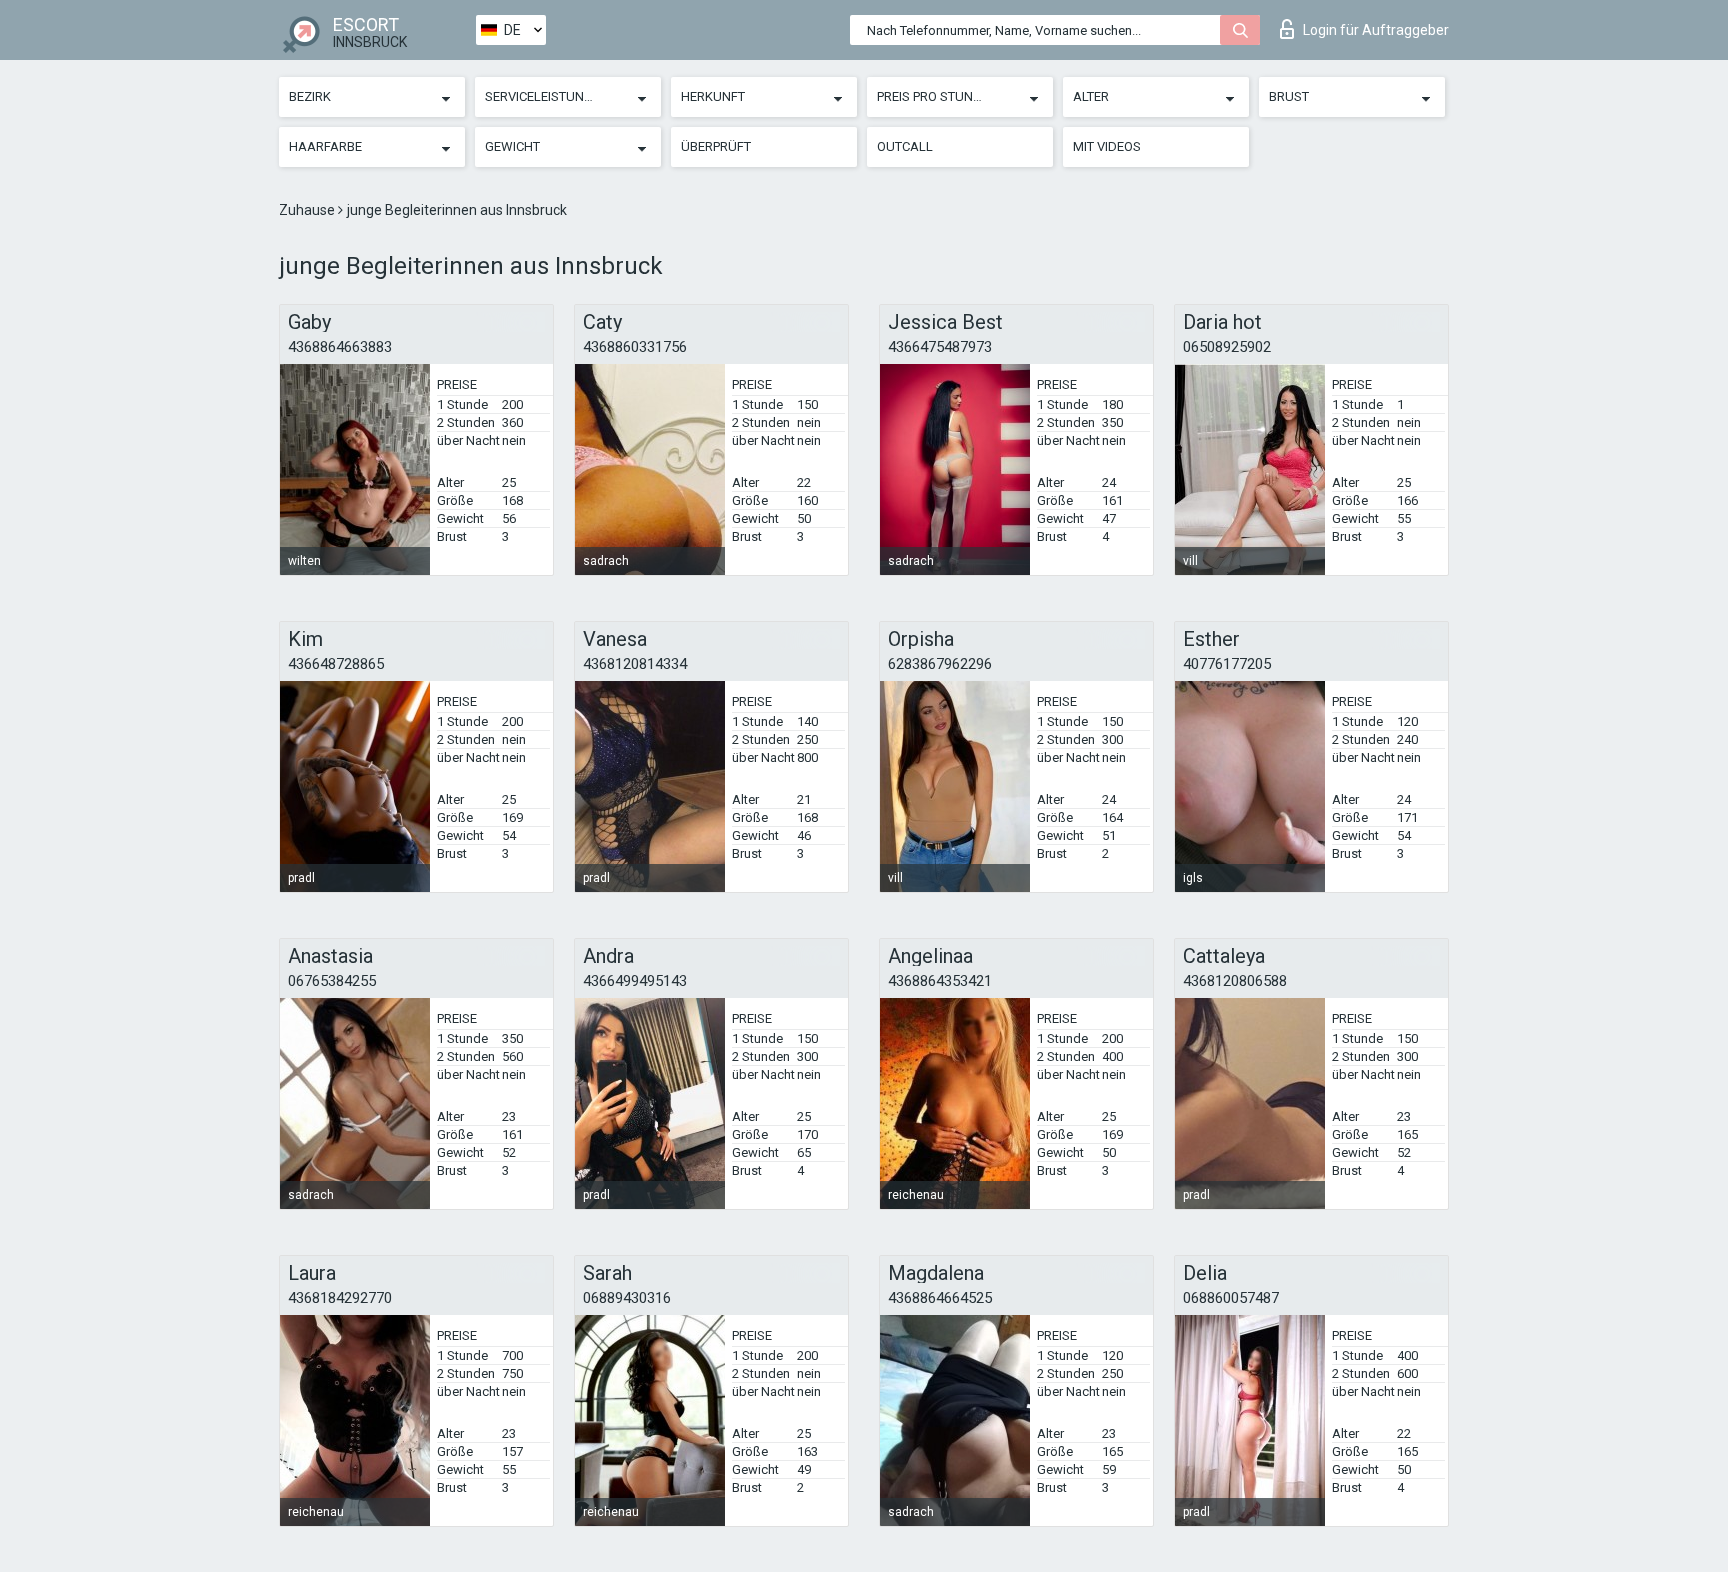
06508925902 (1227, 347)
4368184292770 (340, 1298)
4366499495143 (635, 981)
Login (1376, 30)
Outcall (905, 146)
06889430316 (627, 1298)
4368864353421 (940, 981)
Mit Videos (1107, 146)
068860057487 (1231, 1298)
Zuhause (308, 210)
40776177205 (1227, 664)
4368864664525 (940, 1298)
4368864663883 (340, 347)
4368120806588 (1235, 981)
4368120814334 (635, 664)
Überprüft (716, 146)
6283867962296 (940, 664)
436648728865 (336, 664)
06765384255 (332, 981)
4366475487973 (940, 347)
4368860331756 (635, 347)
